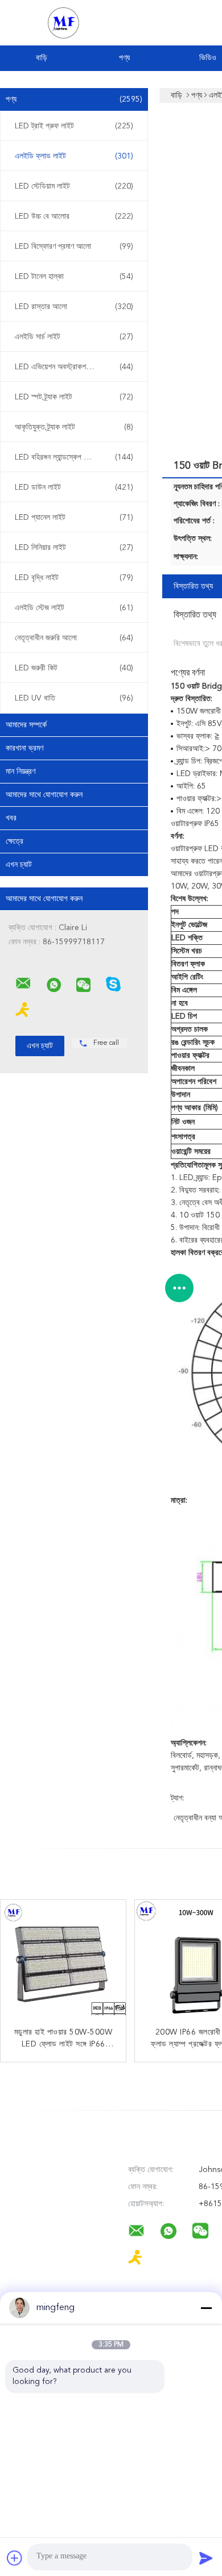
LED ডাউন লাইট (74, 487)
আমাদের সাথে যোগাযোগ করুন (44, 795)
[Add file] (15, 2558)
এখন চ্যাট (19, 865)
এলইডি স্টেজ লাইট (74, 608)
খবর (11, 818)
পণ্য (124, 58)
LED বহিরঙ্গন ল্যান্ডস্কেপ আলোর (74, 457)
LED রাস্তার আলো (74, 307)
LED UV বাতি (74, 698)
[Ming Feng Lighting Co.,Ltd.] (23, 983)
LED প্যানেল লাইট (74, 518)
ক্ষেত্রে (15, 841)
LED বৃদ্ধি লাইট (74, 578)
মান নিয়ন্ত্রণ (20, 772)
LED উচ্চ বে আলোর (74, 216)
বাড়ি (42, 58)
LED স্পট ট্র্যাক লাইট (74, 397)
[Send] (206, 2558)
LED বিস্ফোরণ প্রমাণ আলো (74, 247)
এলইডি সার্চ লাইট (74, 337)
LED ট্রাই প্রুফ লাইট (74, 126)
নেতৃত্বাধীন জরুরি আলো (74, 638)
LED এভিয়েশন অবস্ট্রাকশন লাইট (74, 367)
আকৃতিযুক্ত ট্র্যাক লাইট (74, 427)
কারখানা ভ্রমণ (24, 748)
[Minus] (206, 2308)
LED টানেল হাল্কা (74, 277)
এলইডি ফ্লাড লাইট (74, 156)
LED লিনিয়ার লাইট (74, 548)
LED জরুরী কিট (74, 668)
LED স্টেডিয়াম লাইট (74, 186)
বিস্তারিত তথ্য (193, 586)
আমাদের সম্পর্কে (26, 725)
